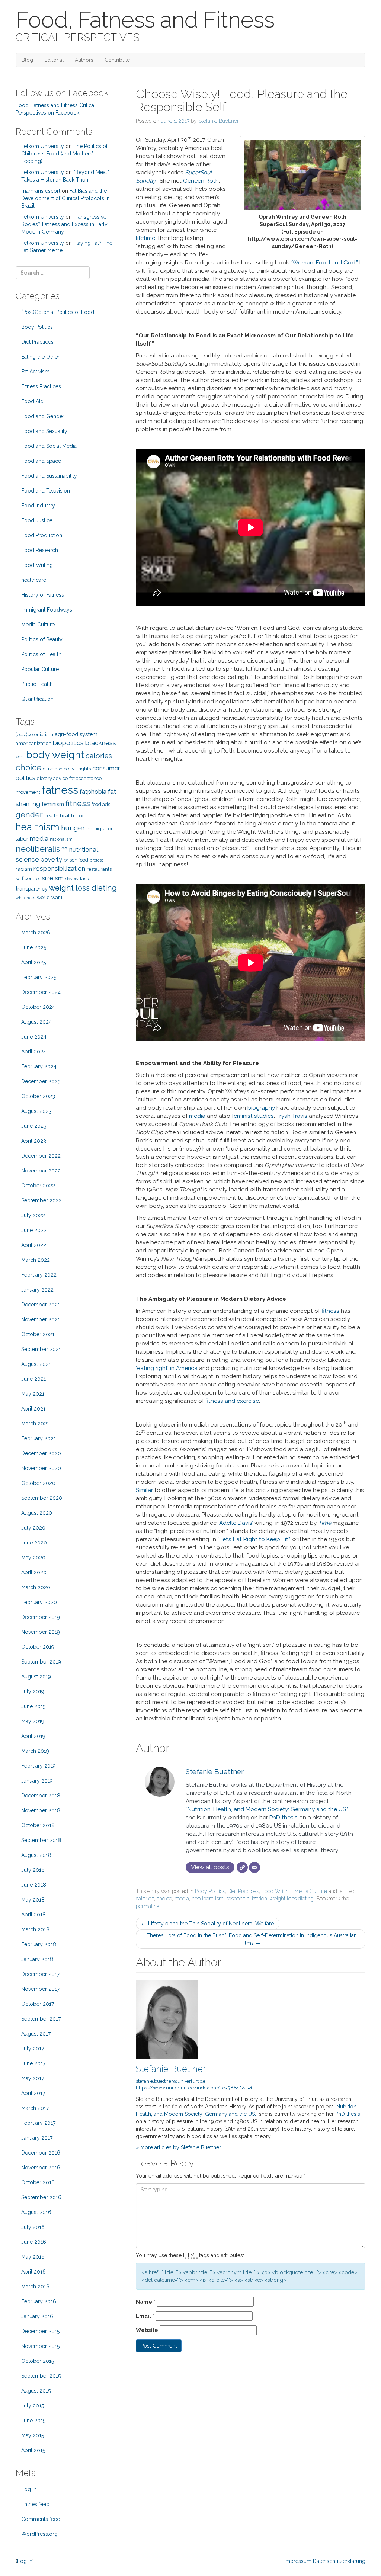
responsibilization (247, 1899)
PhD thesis (284, 1818)
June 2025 (34, 947)
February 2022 (39, 1275)
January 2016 (37, 2316)
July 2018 (33, 1870)
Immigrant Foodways (47, 610)
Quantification (37, 699)
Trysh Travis (292, 1116)
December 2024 (41, 992)
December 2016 (41, 2153)
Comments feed (41, 2519)
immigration (100, 829)
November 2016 (41, 2168)
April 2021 (33, 1409)
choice (164, 1899)
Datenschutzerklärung (339, 2561)
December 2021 (41, 1305)
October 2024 (38, 1007)
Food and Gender (43, 416)
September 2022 (41, 1200)
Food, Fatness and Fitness (145, 20)
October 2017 (38, 2004)
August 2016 (36, 2212)
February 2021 (39, 1438)
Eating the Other (40, 357)
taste (85, 878)
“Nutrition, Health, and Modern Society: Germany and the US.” (267, 1809)
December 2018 (41, 1796)
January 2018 (37, 1959)
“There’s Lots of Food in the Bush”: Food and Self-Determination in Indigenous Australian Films (251, 1939)
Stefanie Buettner (219, 121)
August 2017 (36, 2034)
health (51, 816)
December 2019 (41, 1617)
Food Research (40, 550)
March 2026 (36, 933)
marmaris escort (41, 191)
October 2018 (38, 1825)
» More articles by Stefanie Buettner (178, 2147)
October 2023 (38, 1096)
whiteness (25, 898)
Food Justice (37, 520)
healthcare (34, 580)
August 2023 (36, 1111)
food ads (101, 804)
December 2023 (41, 1081)
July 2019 (33, 1691)
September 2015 (41, 2376)
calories (145, 1899)
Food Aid (32, 401)
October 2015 (38, 2361)
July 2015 (33, 2406)
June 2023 (34, 1126)
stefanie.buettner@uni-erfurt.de (171, 2081)
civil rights (79, 769)
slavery (72, 879)
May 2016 (33, 2257)
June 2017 (33, 2063)
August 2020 (37, 1513)
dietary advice (52, 778)
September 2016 (41, 2197)
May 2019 (33, 1721)
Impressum (298, 2561)
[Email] (254, 1867)
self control (28, 878)
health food (72, 816)
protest (96, 860)
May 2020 (33, 1558)
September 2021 (41, 1349)
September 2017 (41, 2019)
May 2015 (33, 2435)
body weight (55, 755)
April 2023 (34, 1141)
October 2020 (38, 1483)
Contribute (117, 60)
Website (147, 2330)
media (197, 1116)
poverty (51, 859)
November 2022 (41, 1171)
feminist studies (253, 1116)
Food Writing (277, 1891)
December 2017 (40, 1974)
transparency (32, 888)
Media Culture (311, 1891)
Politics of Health (41, 654)
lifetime (145, 238)
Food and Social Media (49, 446)
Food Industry (38, 506)
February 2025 (39, 977)
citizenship (55, 769)
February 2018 (39, 1944)
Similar (144, 1490)
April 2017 (33, 2093)
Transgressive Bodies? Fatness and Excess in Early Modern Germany (64, 224)
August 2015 (36, 2391)
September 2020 (42, 1498)
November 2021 (41, 1319)
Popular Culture (40, 669)
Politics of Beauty (42, 639)
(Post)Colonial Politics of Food (58, 312)
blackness (101, 743)
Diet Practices (243, 1891)
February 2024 (39, 1066)
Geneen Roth (201, 181)
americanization (33, 743)
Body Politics (210, 1891)
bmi (20, 756)
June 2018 (34, 1885)
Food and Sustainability (49, 476)
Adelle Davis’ (236, 1523)
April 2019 (33, 1736)
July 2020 (33, 1528)
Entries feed (35, 2504)
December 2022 (41, 1156)
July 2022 (33, 1215)
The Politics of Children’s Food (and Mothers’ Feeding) (64, 154)
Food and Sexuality (44, 431)
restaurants (99, 869)
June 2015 (33, 2421)
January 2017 (37, 2138)
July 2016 (33, 2227)
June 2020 (34, 1543)
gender (29, 814)
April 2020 (34, 1572)
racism (24, 869)
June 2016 (34, 2242)
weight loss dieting (292, 1899)
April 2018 (33, 1915)
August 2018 (36, 1855)
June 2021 (33, 1379)
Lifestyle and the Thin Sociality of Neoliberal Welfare (208, 1924)
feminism (53, 804)
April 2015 (33, 2450)
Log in (29, 2489)
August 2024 (36, 1022)
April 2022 (34, 1245)
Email (145, 2316)
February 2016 (39, 2301)
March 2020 (36, 1587)
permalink (148, 1906)
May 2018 (33, 1900)
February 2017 (38, 2123)
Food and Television (46, 491)
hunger (73, 828)
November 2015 (40, 2346)
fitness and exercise (232, 1401)
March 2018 (35, 1929)
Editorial (54, 60)
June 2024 (34, 1037)
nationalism (61, 839)
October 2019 (38, 1647)
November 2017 (40, 1989)
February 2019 (39, 1766)
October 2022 (38, 1186)
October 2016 (38, 2182)
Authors (84, 60)
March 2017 (35, 2108)
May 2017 (33, 2078)
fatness (60, 790)
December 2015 (40, 2331)
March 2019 (35, 1751)
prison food (76, 860)
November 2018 (41, 1810)
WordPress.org (39, 2534)
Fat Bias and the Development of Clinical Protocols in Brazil (65, 198)
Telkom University (43, 146)
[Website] (242, 1867)
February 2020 (39, 1602)
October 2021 (38, 1334)
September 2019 (41, 1662)
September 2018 (41, 1840)
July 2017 (33, 2049)
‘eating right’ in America (167, 1368)
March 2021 (35, 1424)
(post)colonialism (34, 734)
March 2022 (36, 1260)
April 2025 (33, 962)
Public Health (37, 684)
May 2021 (33, 1394)
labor (22, 839)
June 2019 (33, 1706)
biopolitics (68, 743)
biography (261, 1108)
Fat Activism (35, 372)
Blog (27, 60)
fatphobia (93, 792)
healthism (38, 827)
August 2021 (36, 1364)
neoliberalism (208, 1899)
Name (145, 2302)
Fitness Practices (41, 386)
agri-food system (76, 734)
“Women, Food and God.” (324, 263)
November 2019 (41, 1632)
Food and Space (41, 461)
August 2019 (36, 1677)
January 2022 (37, 1290)
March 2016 (35, 2287)
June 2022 (34, 1230)
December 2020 (41, 1453)
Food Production (42, 535)
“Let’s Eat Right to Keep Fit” (254, 1539)
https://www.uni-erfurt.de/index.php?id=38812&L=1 (194, 2088)
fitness (330, 1311)
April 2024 (34, 1052)
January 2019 (37, 1781)
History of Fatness (43, 595)
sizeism (53, 878)
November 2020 (41, 1468)
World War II (50, 897)
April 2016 (33, 2272)
